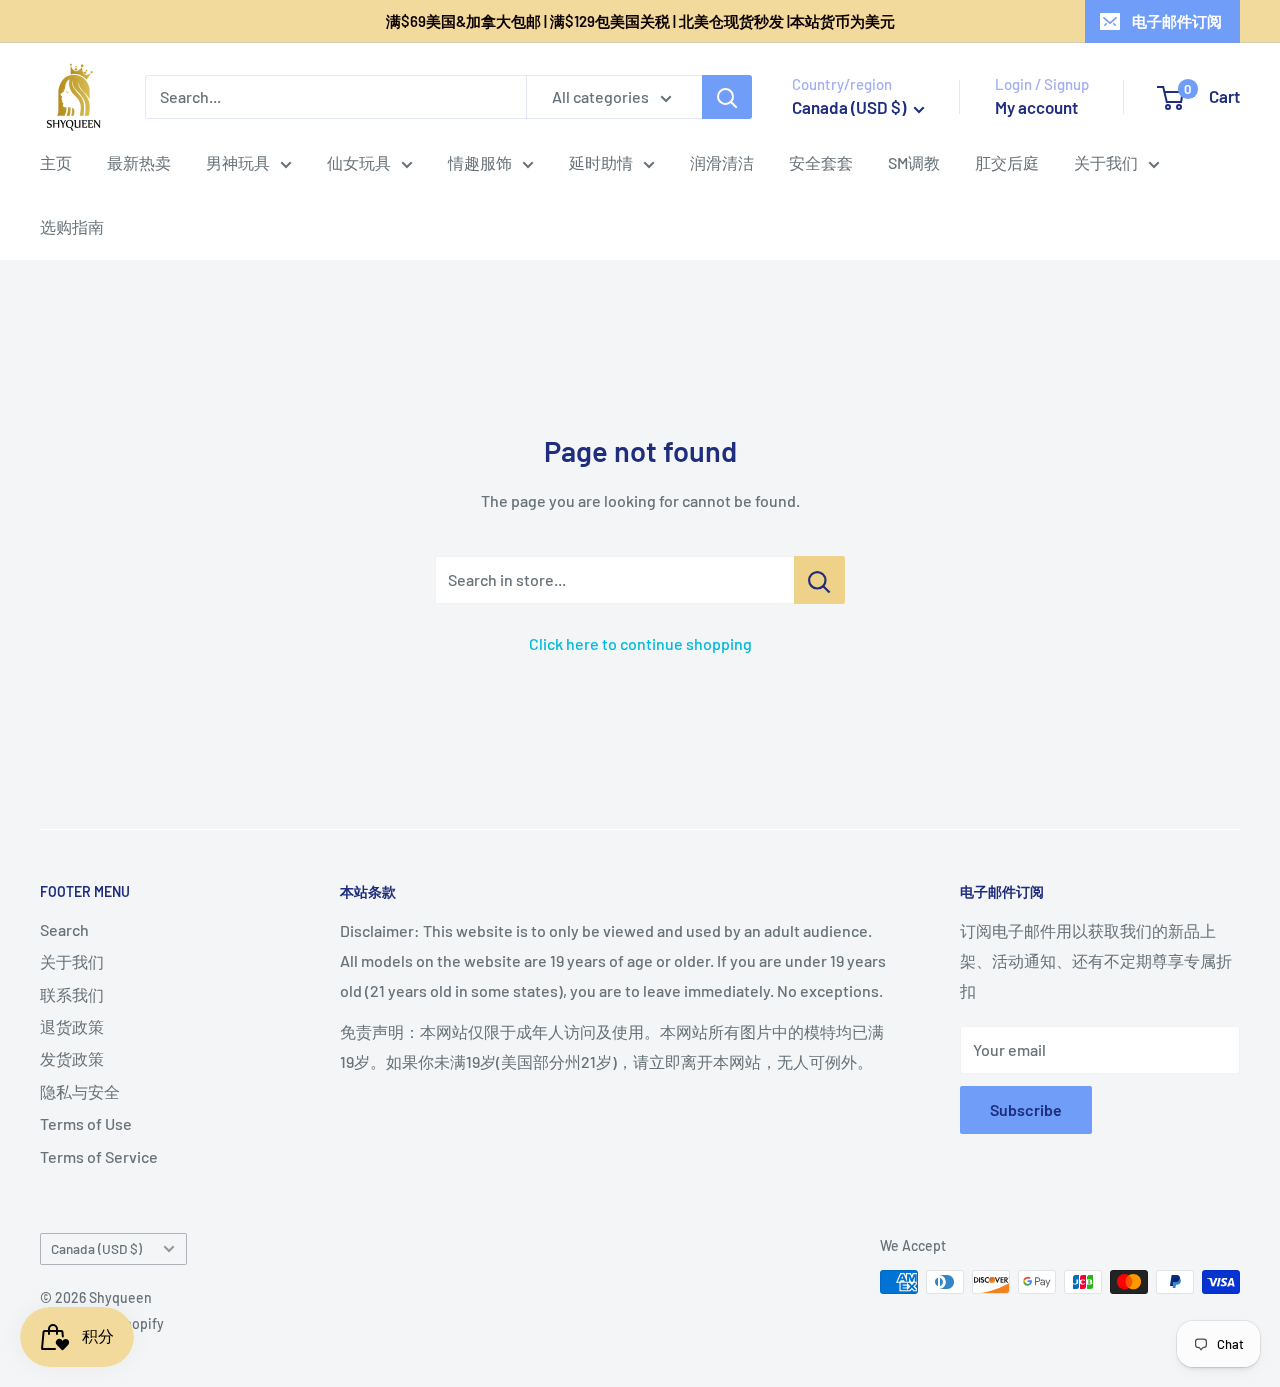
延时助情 (601, 162)
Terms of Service (99, 1156)
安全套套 (821, 162)
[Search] (727, 97)
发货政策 (72, 1058)
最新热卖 (139, 162)
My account (1036, 107)
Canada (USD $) (96, 1248)
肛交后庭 (1007, 162)
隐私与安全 (80, 1091)
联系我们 (72, 994)
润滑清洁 (722, 162)
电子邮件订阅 (1177, 21)
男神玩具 (238, 162)
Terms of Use (86, 1123)
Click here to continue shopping (640, 643)
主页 (56, 162)
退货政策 (72, 1026)
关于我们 (1106, 162)
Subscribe (1026, 1109)
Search (64, 929)
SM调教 (914, 162)
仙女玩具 (359, 162)
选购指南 (72, 226)
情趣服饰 (480, 162)
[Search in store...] (819, 580)
